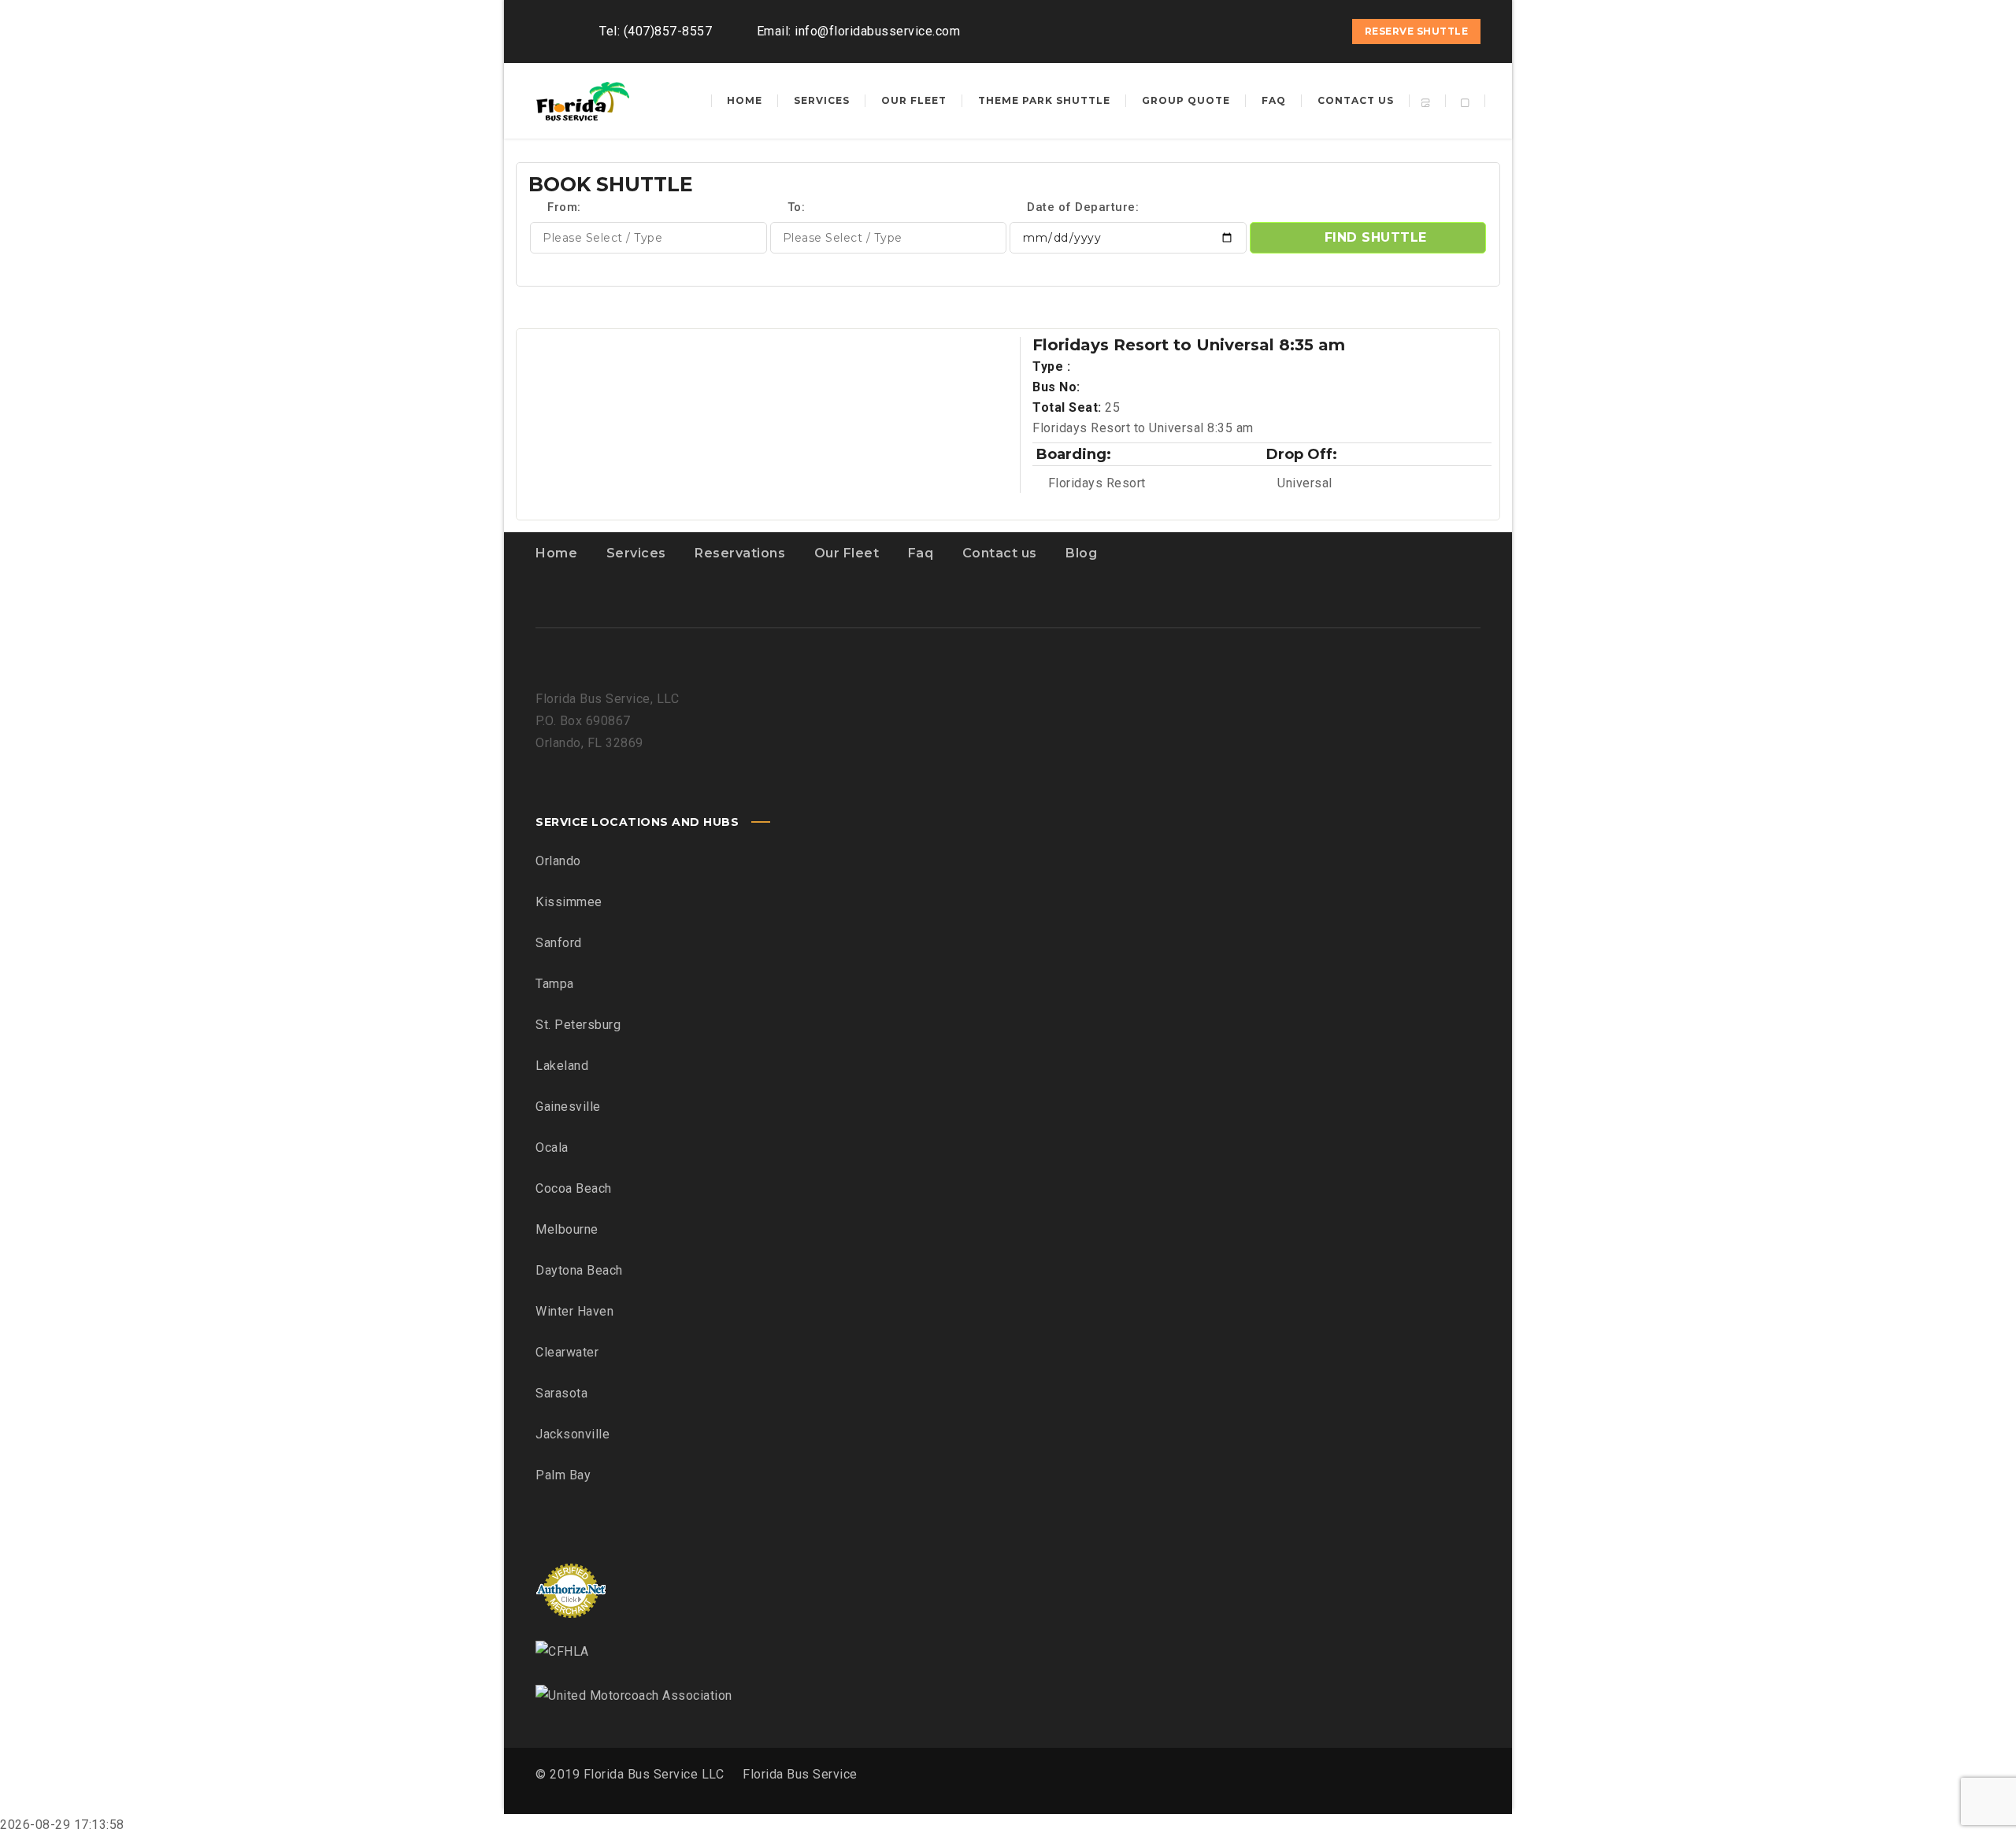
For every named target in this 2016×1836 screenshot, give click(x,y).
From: (563, 207)
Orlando (558, 861)
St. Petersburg (578, 1025)
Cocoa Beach (574, 1188)
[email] (1319, 31)
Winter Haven (574, 1311)
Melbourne (567, 1229)
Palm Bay (563, 1475)
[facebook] (1262, 31)
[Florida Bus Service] (583, 101)
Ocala (552, 1147)
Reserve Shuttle (1417, 31)
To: (797, 207)
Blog (1081, 553)
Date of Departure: (1082, 207)
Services (636, 553)
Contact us (1000, 553)
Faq (921, 553)
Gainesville (568, 1107)
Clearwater (567, 1352)
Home (556, 553)
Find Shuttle (1376, 237)
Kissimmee (569, 902)
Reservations (740, 553)
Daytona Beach (579, 1270)
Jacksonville (573, 1434)
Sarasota (561, 1393)
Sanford (559, 943)
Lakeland (562, 1066)
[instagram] (1291, 31)
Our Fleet (847, 553)
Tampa (555, 984)
